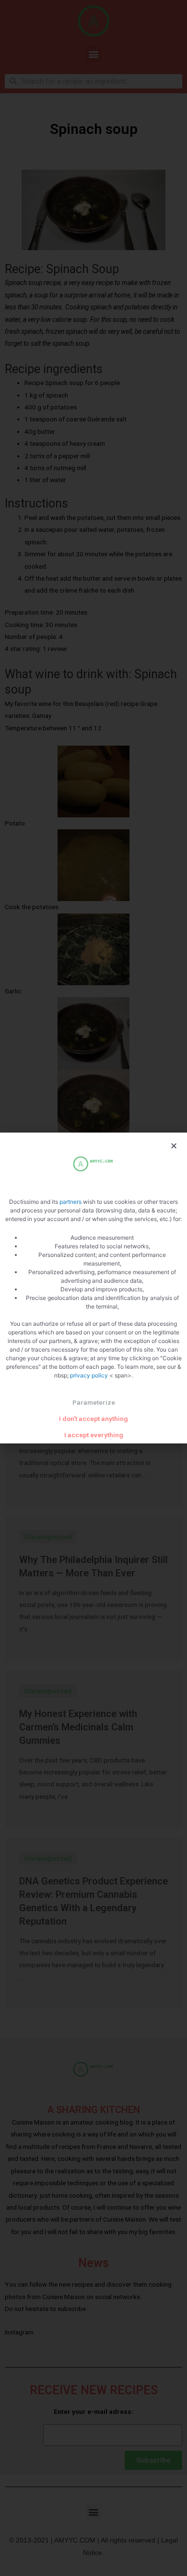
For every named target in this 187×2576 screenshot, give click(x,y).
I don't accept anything (93, 1419)
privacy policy (90, 1375)
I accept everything (94, 1435)
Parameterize (94, 1402)
